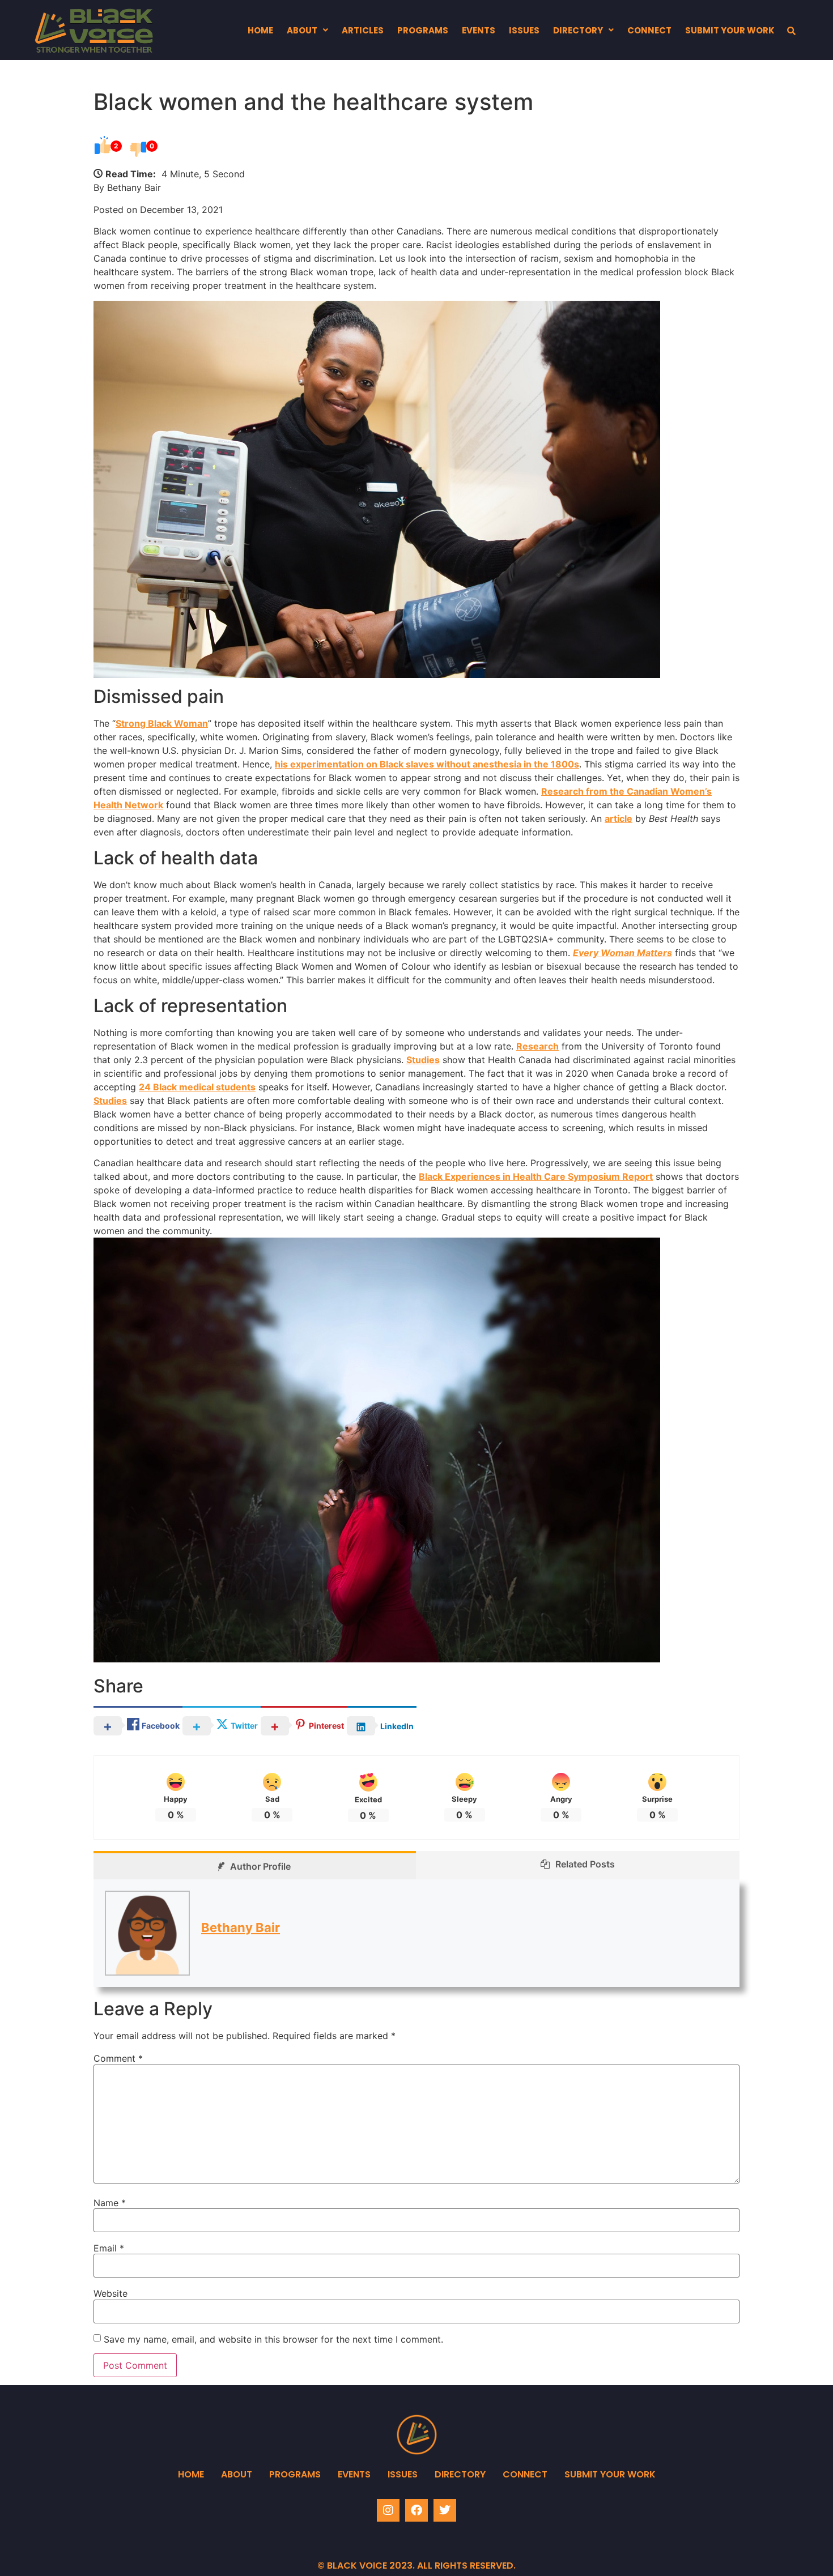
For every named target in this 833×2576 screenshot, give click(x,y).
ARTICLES (363, 30)
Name (110, 2203)
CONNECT (649, 30)
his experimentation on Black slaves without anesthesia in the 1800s (427, 764)
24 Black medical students (197, 1087)
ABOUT (302, 30)
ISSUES (524, 30)
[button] (307, 30)
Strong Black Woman (162, 723)
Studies (423, 1060)
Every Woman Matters (622, 953)
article (619, 818)
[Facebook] (416, 2510)
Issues (403, 2474)
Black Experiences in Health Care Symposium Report (536, 1176)
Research (537, 1046)
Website (110, 2293)
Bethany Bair (241, 1927)
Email (109, 2248)
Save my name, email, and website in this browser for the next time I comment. (273, 2339)
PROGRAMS (423, 30)
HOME (260, 30)
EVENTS (479, 30)
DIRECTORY (578, 30)
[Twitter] (445, 2510)
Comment (118, 2058)
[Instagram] (388, 2510)
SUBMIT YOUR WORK (730, 30)
